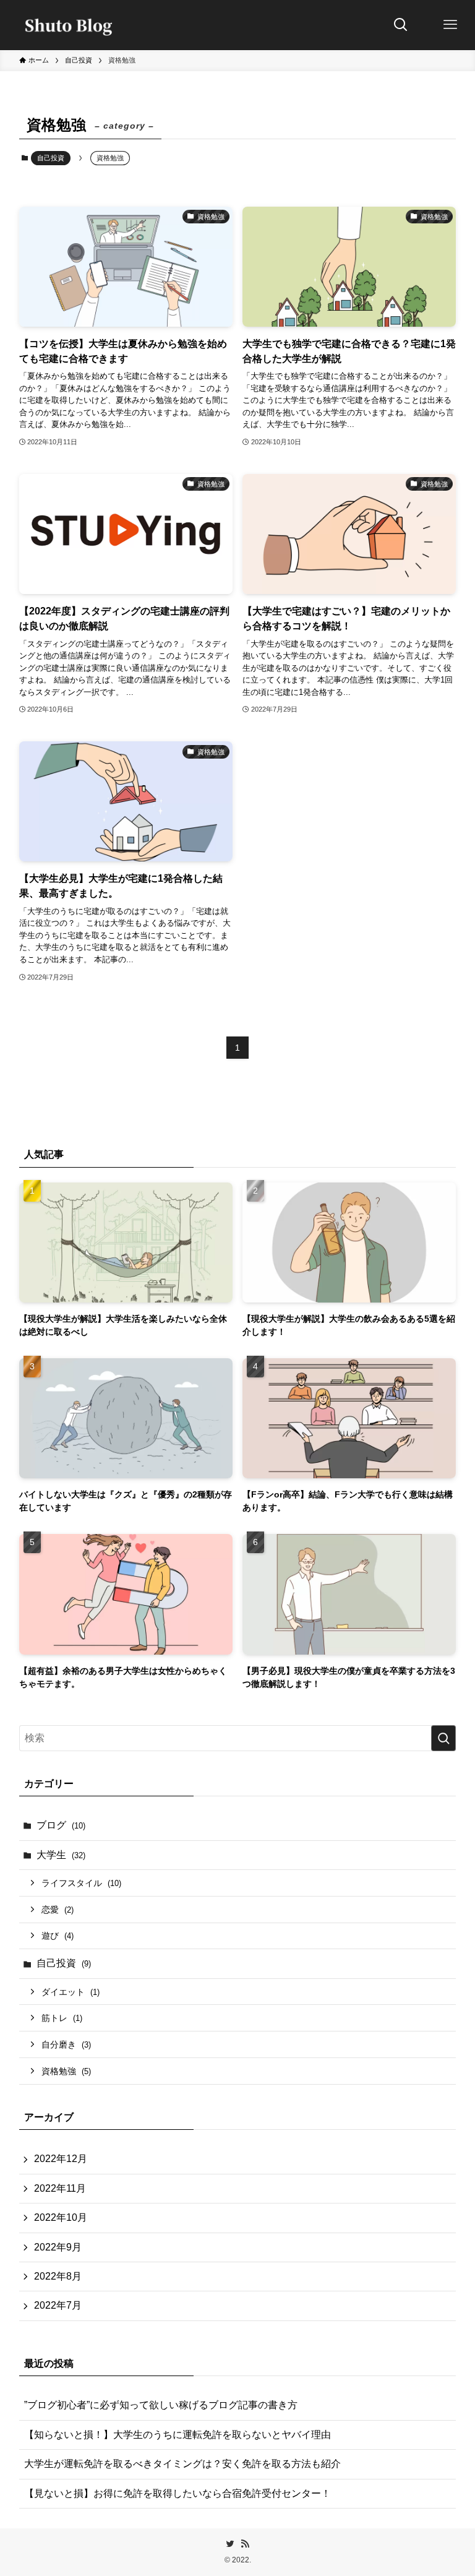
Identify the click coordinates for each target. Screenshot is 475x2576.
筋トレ (62, 2018)
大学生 (61, 1855)
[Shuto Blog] (65, 25)
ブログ (61, 1825)
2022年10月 (61, 2217)
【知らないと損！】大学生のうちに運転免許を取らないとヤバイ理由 (178, 2435)
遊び (58, 1936)
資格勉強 (66, 2071)
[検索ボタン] (401, 25)
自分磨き (66, 2044)
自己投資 (51, 158)
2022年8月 (58, 2276)
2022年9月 (58, 2247)
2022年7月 (58, 2305)
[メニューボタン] (450, 25)
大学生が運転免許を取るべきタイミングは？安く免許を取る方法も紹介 (182, 2464)
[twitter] (230, 2544)
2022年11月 (60, 2188)
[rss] (245, 2544)
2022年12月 (61, 2159)
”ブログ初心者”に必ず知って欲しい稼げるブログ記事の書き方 (161, 2405)
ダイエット (71, 1992)
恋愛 (58, 1910)
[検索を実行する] (443, 1738)
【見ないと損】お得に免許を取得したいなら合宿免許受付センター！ (178, 2493)
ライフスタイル (81, 1883)
